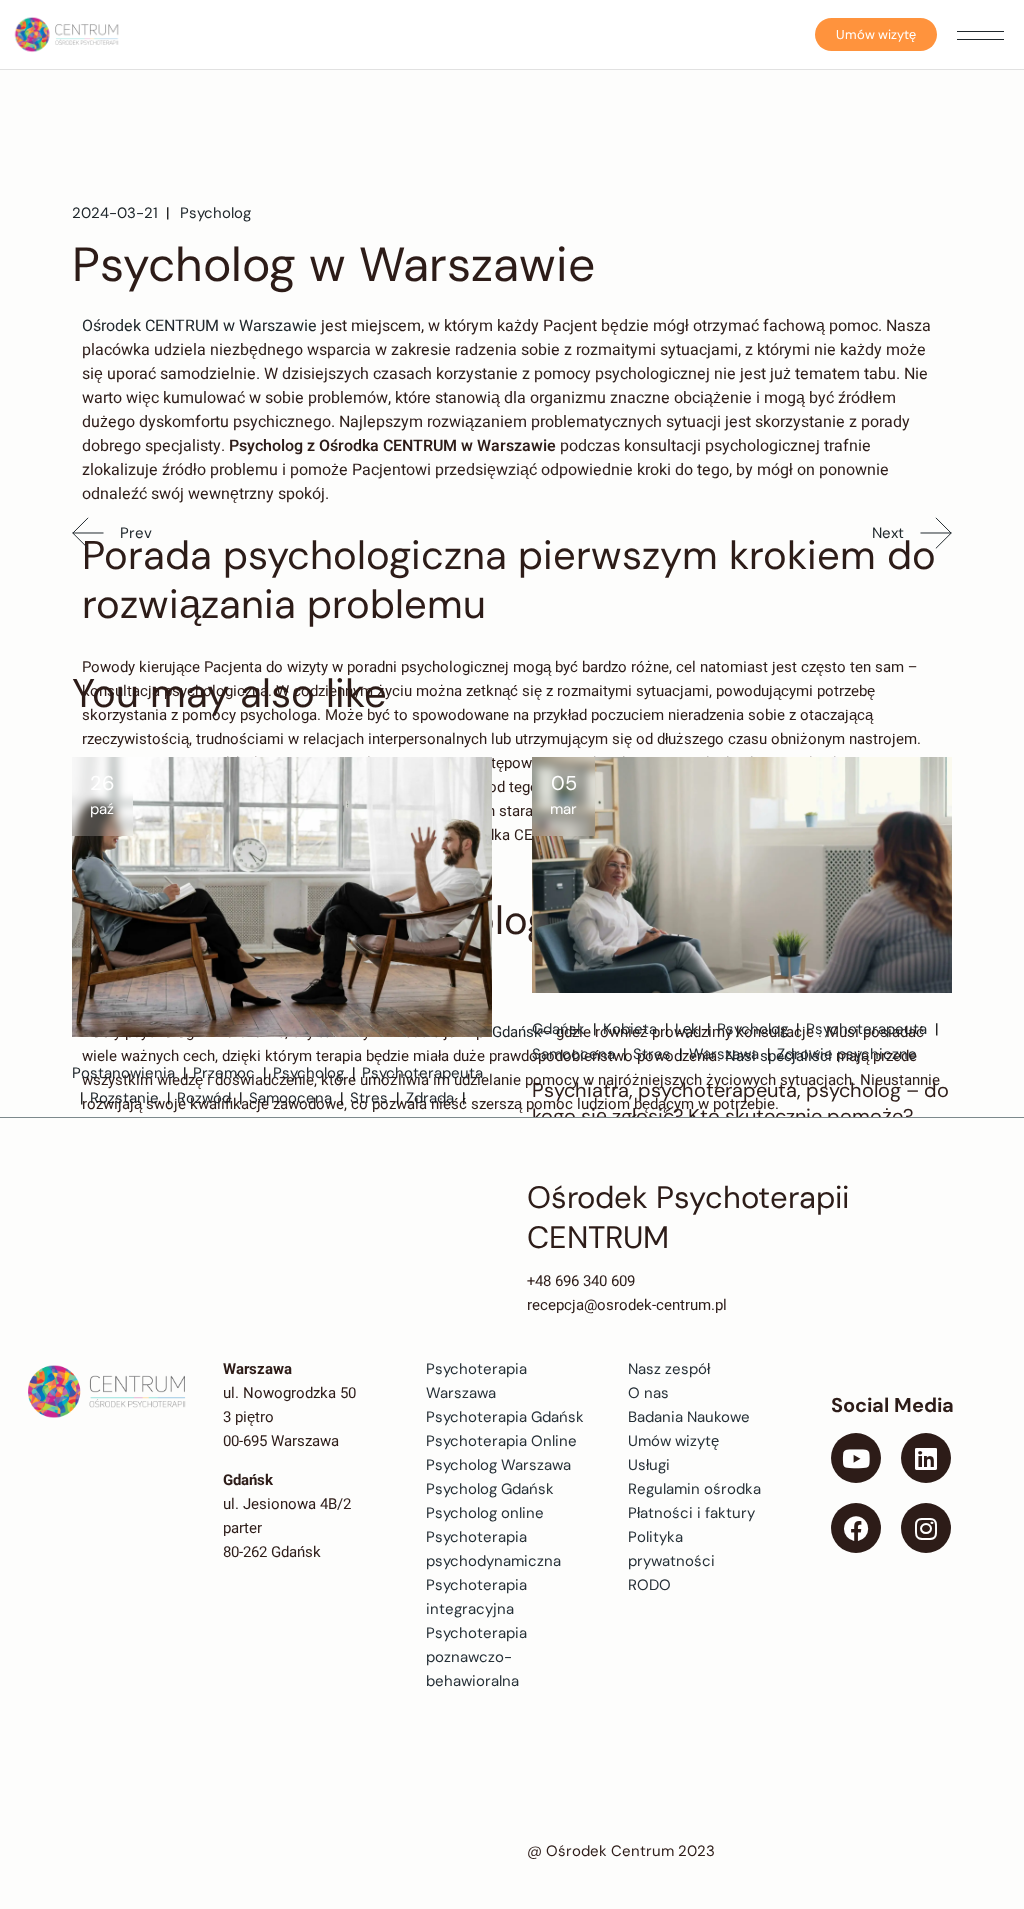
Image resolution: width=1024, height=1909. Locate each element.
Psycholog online (485, 1513)
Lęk (687, 1029)
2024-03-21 (115, 213)
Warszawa (724, 1054)
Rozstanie (124, 1098)
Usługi (649, 1465)
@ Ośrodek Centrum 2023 (621, 1851)
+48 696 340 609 (581, 1281)
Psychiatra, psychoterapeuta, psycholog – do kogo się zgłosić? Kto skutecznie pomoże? (740, 1103)
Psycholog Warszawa (498, 1465)
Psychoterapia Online (501, 1441)
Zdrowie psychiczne (847, 1054)
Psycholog (215, 213)
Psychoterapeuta (422, 1073)
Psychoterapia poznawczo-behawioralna (476, 1657)
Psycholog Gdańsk (490, 1489)
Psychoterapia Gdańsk (505, 1417)
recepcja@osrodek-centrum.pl (627, 1305)
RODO (649, 1585)
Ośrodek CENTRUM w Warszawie (199, 326)
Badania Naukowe (689, 1417)
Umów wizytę (876, 34)
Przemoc (224, 1073)
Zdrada (430, 1098)
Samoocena (290, 1098)
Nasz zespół (669, 1369)
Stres (369, 1098)
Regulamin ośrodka (694, 1489)
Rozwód (204, 1098)
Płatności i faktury (691, 1513)
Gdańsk (517, 1032)
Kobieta (630, 1029)
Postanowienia (123, 1073)
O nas (648, 1393)
